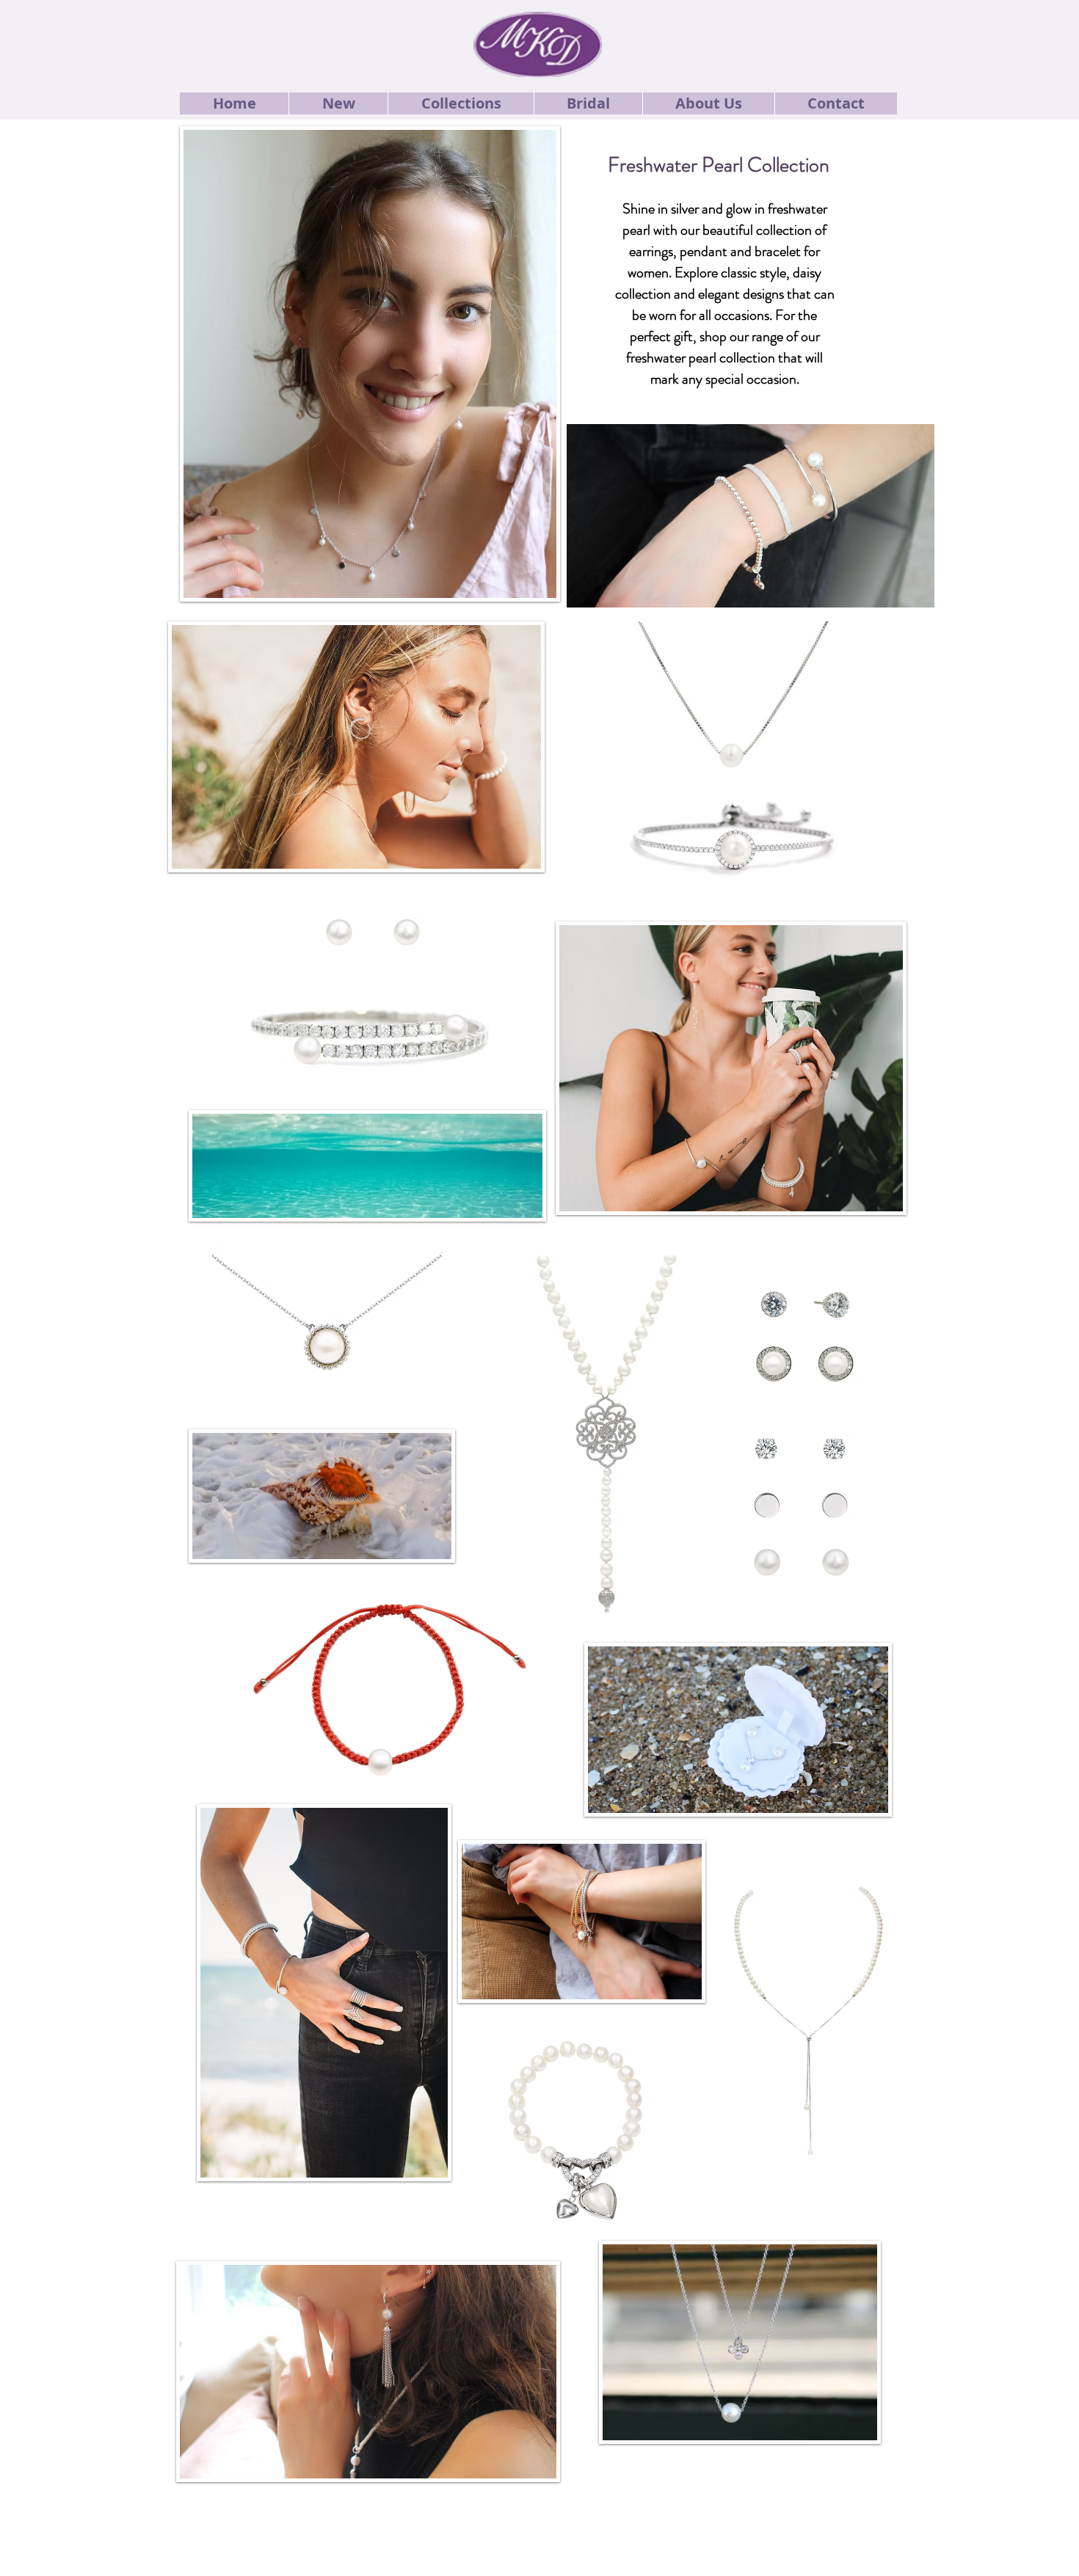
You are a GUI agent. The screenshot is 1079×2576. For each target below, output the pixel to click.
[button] (338, 103)
